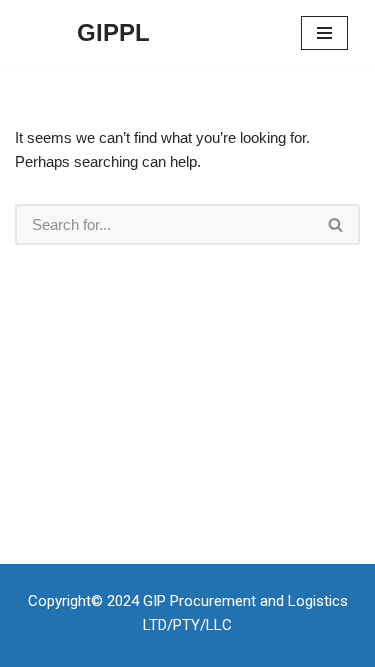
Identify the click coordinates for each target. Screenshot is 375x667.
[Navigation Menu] (324, 33)
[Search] (336, 224)
